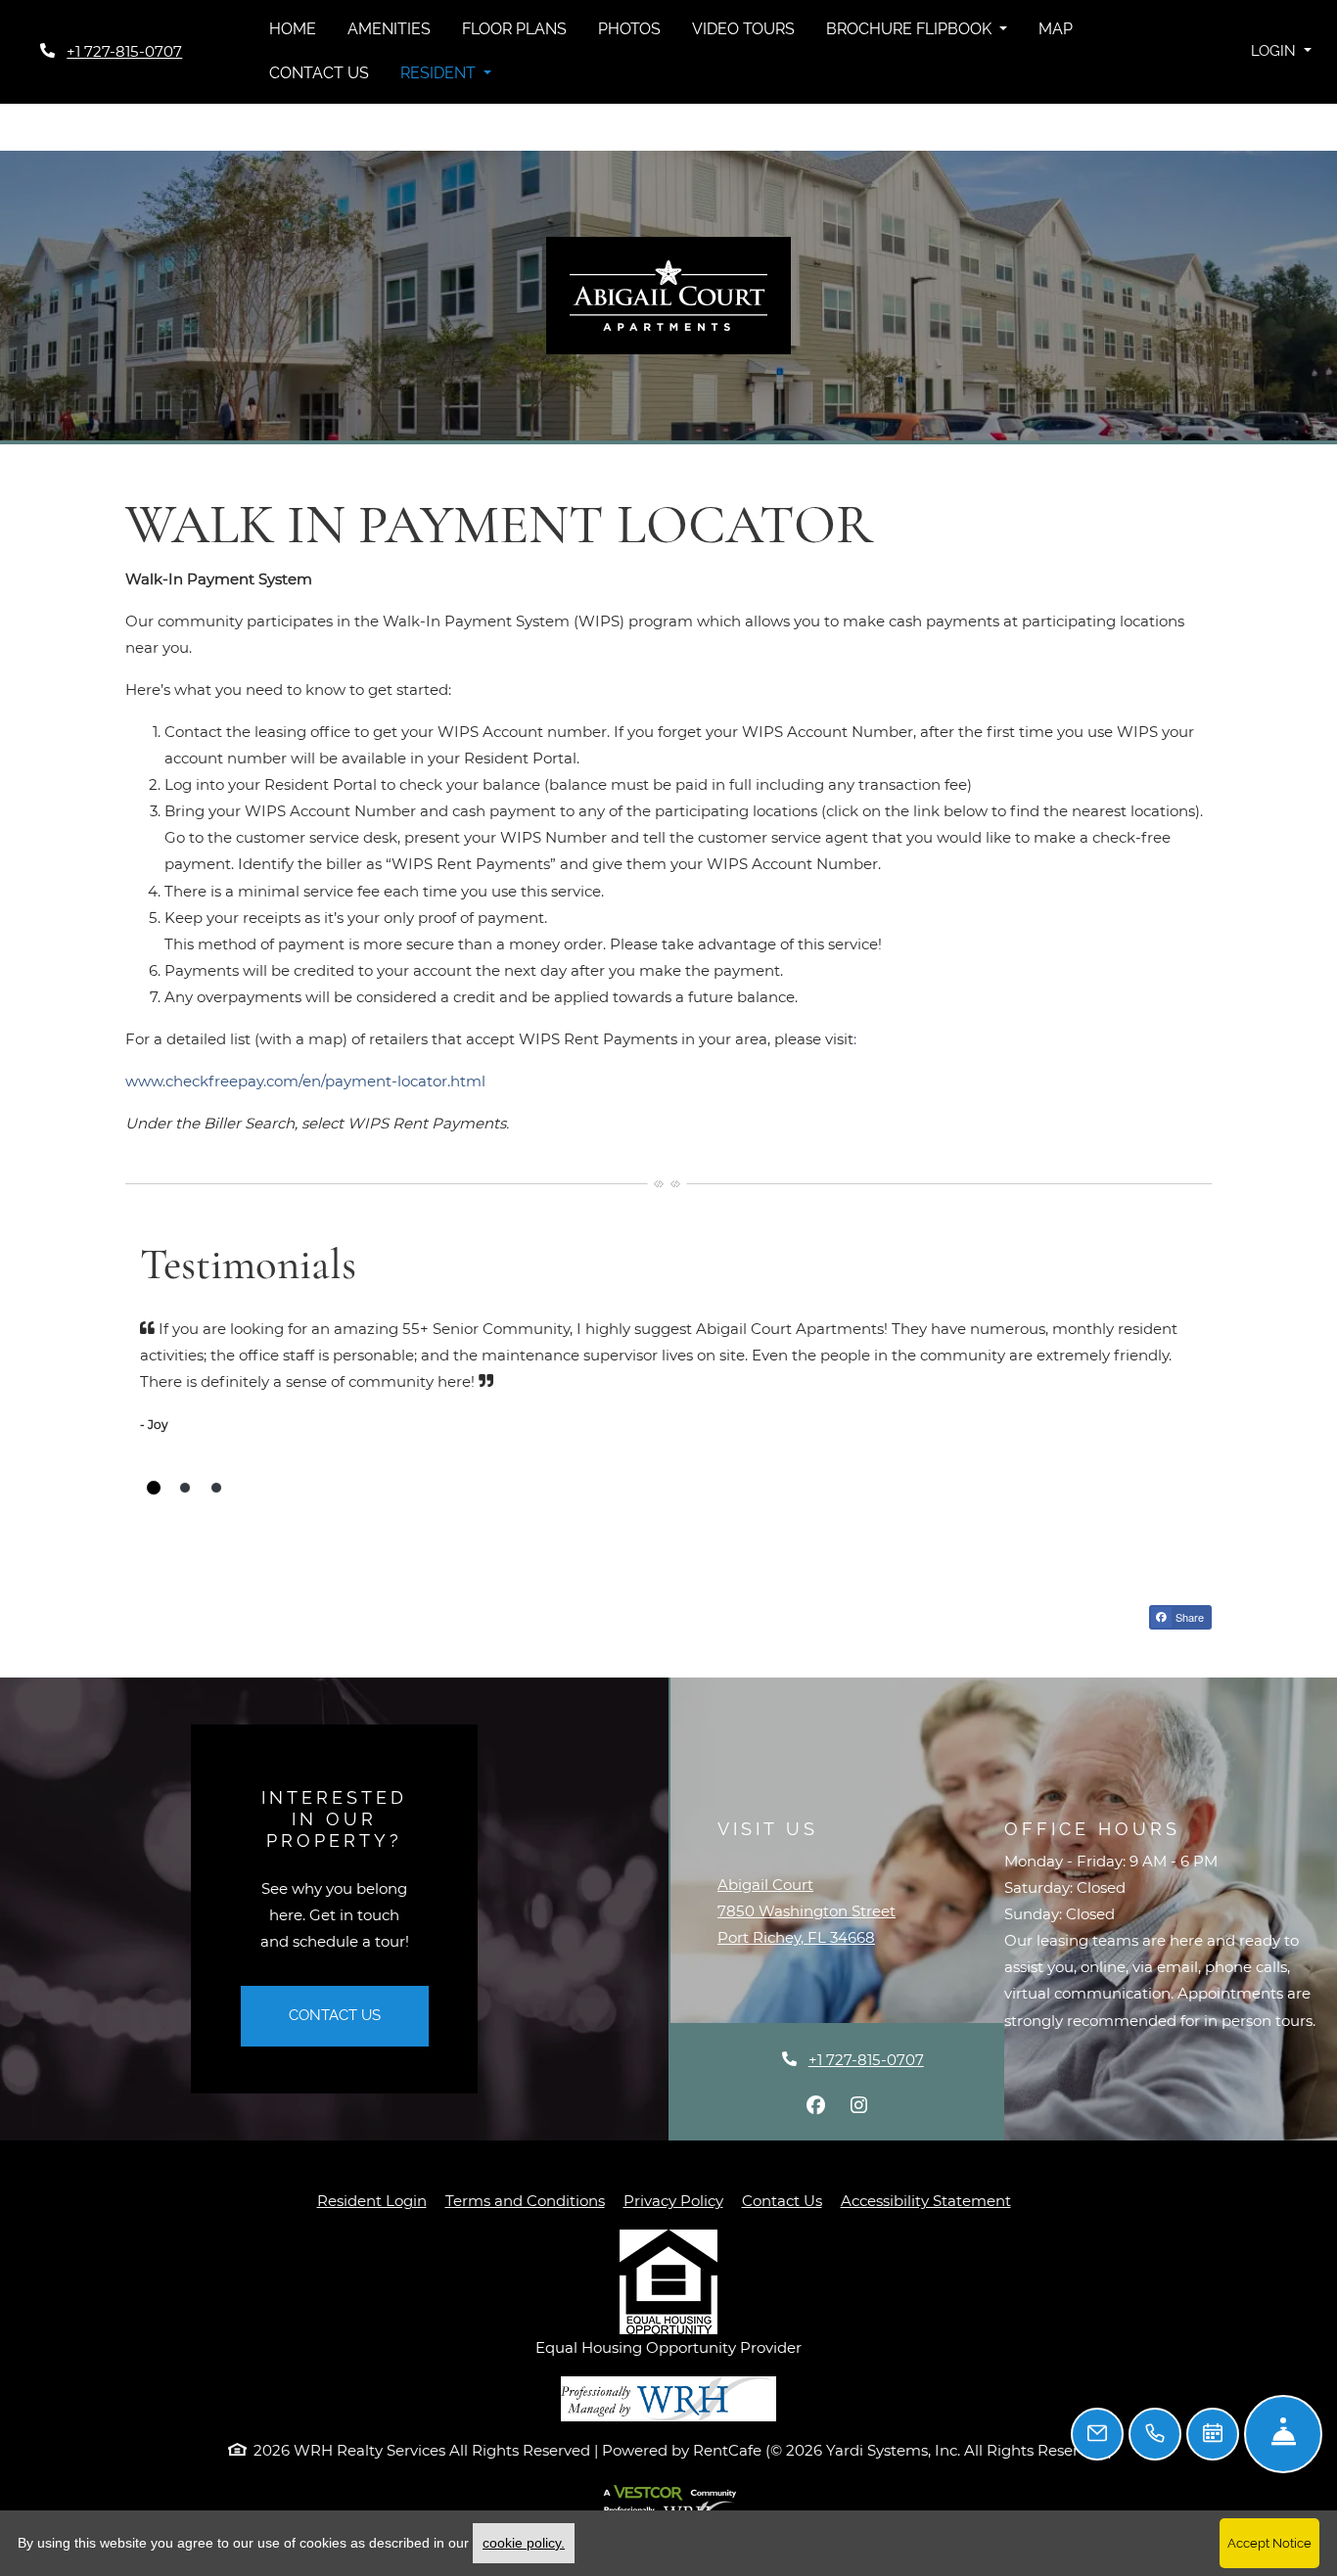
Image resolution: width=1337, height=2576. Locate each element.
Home (293, 29)
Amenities (389, 29)
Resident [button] (440, 73)
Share (1188, 1617)
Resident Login (372, 2200)
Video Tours (743, 29)
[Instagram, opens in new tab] (858, 2105)
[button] (1281, 51)
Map (1056, 29)
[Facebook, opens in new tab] (815, 2105)
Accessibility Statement (926, 2200)
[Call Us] (1155, 2434)
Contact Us (319, 73)
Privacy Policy (673, 2200)
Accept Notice (1269, 2543)
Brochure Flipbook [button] (911, 29)
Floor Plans (514, 29)
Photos (629, 29)
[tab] (154, 1488)
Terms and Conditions (525, 2200)
